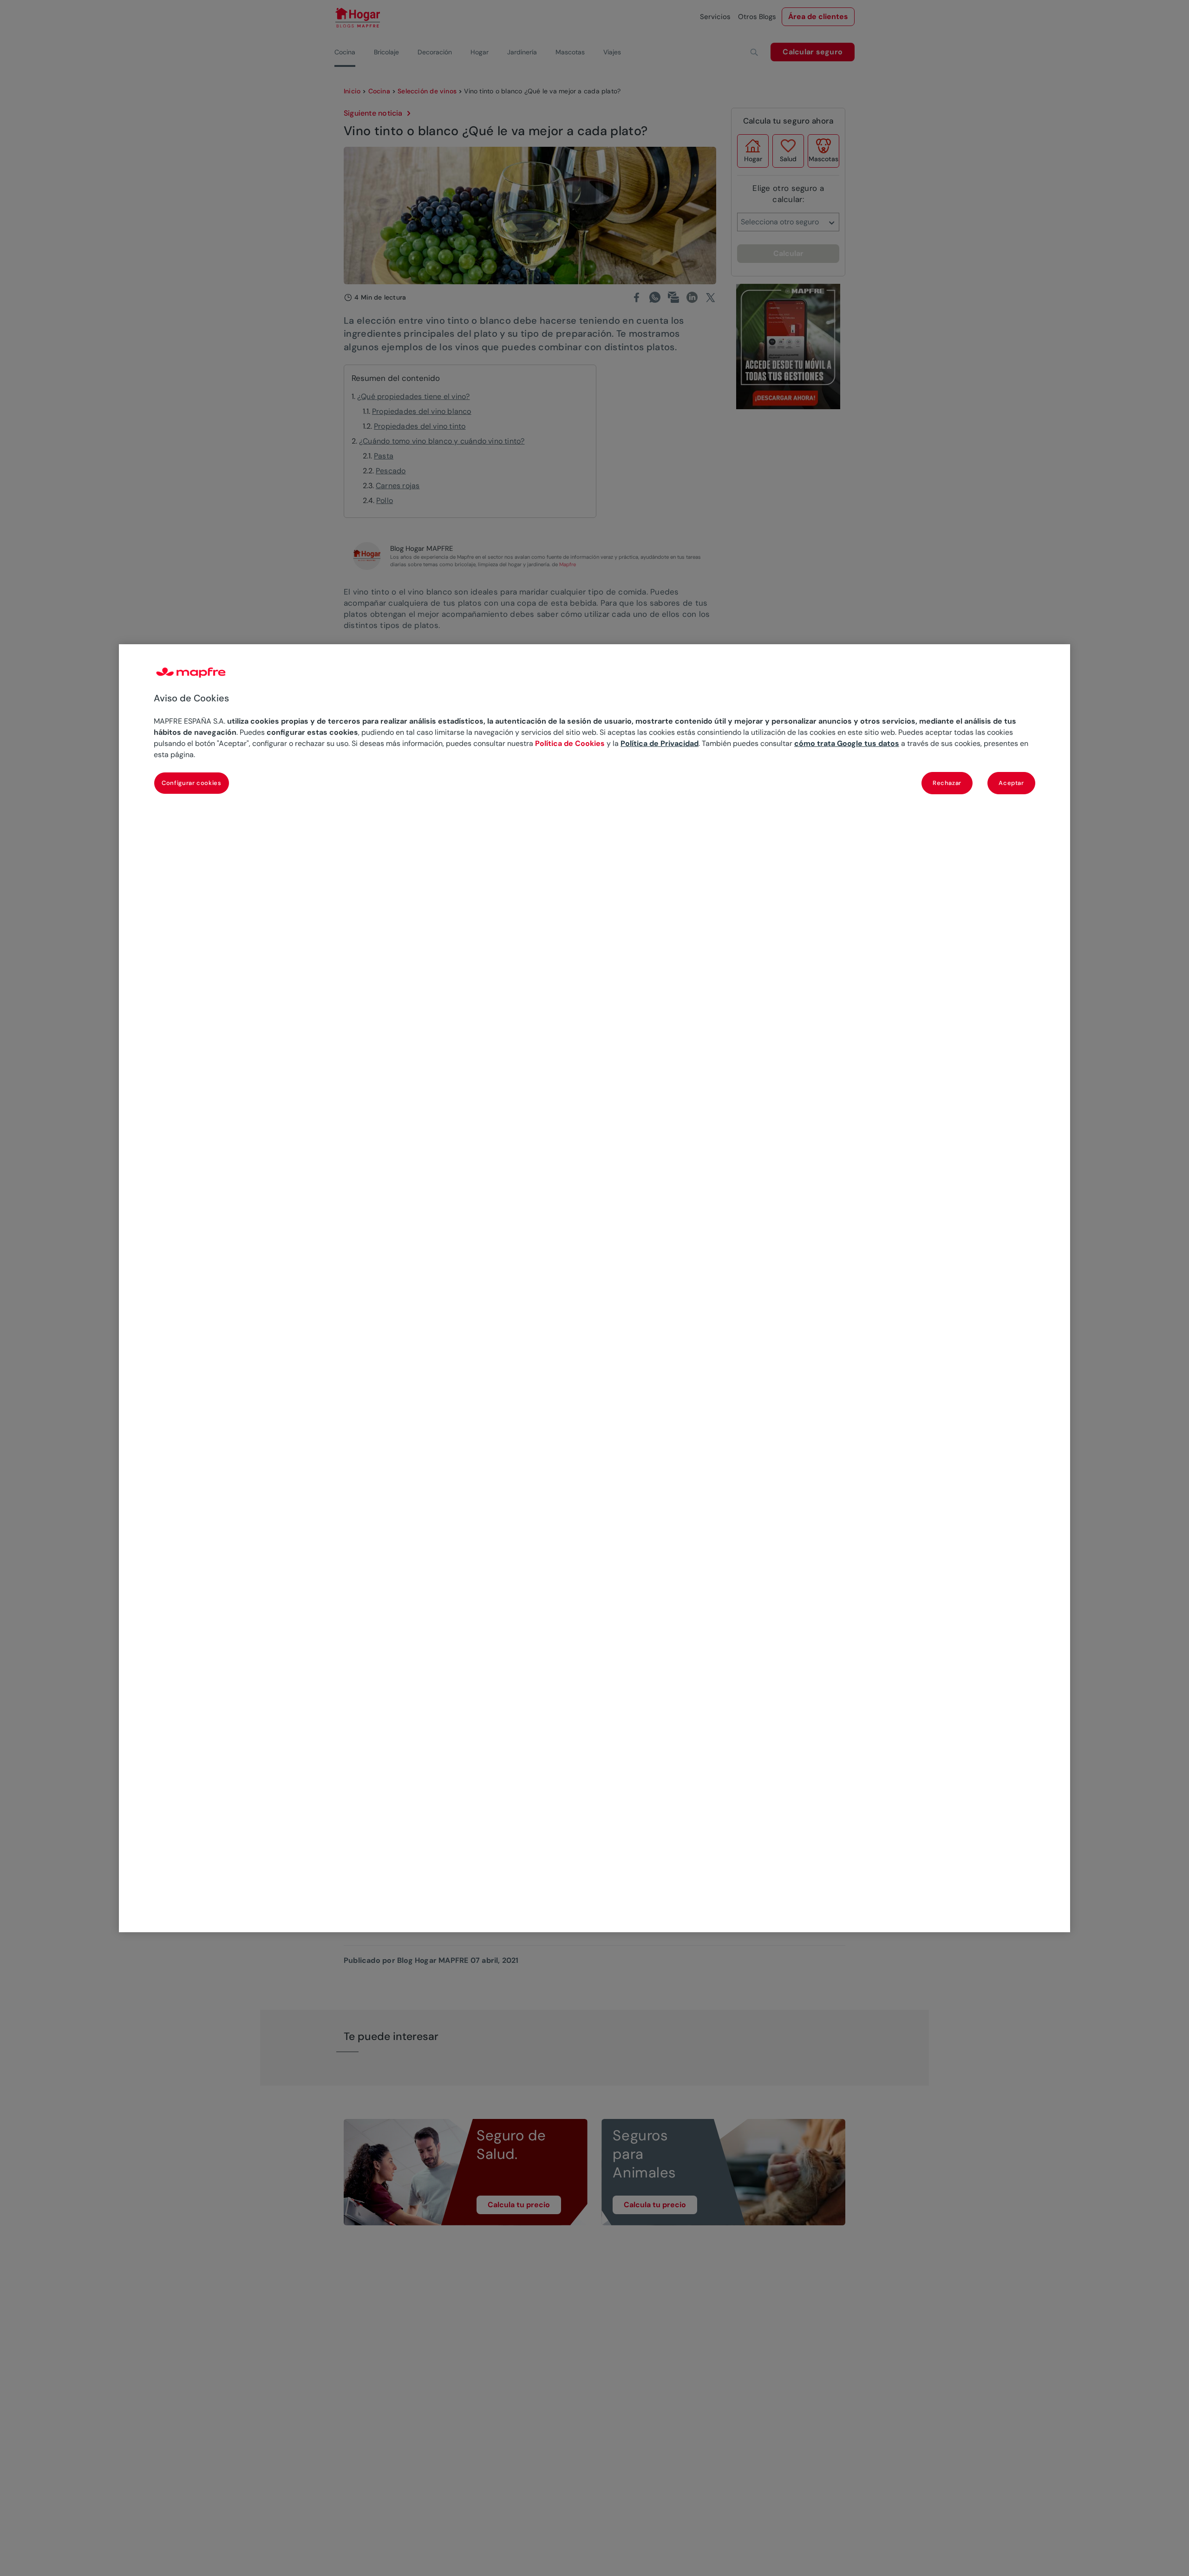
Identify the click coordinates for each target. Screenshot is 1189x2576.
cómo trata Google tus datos (847, 743)
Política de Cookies (570, 743)
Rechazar (947, 782)
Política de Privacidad (660, 743)
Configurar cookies (192, 782)
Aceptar (1011, 782)
